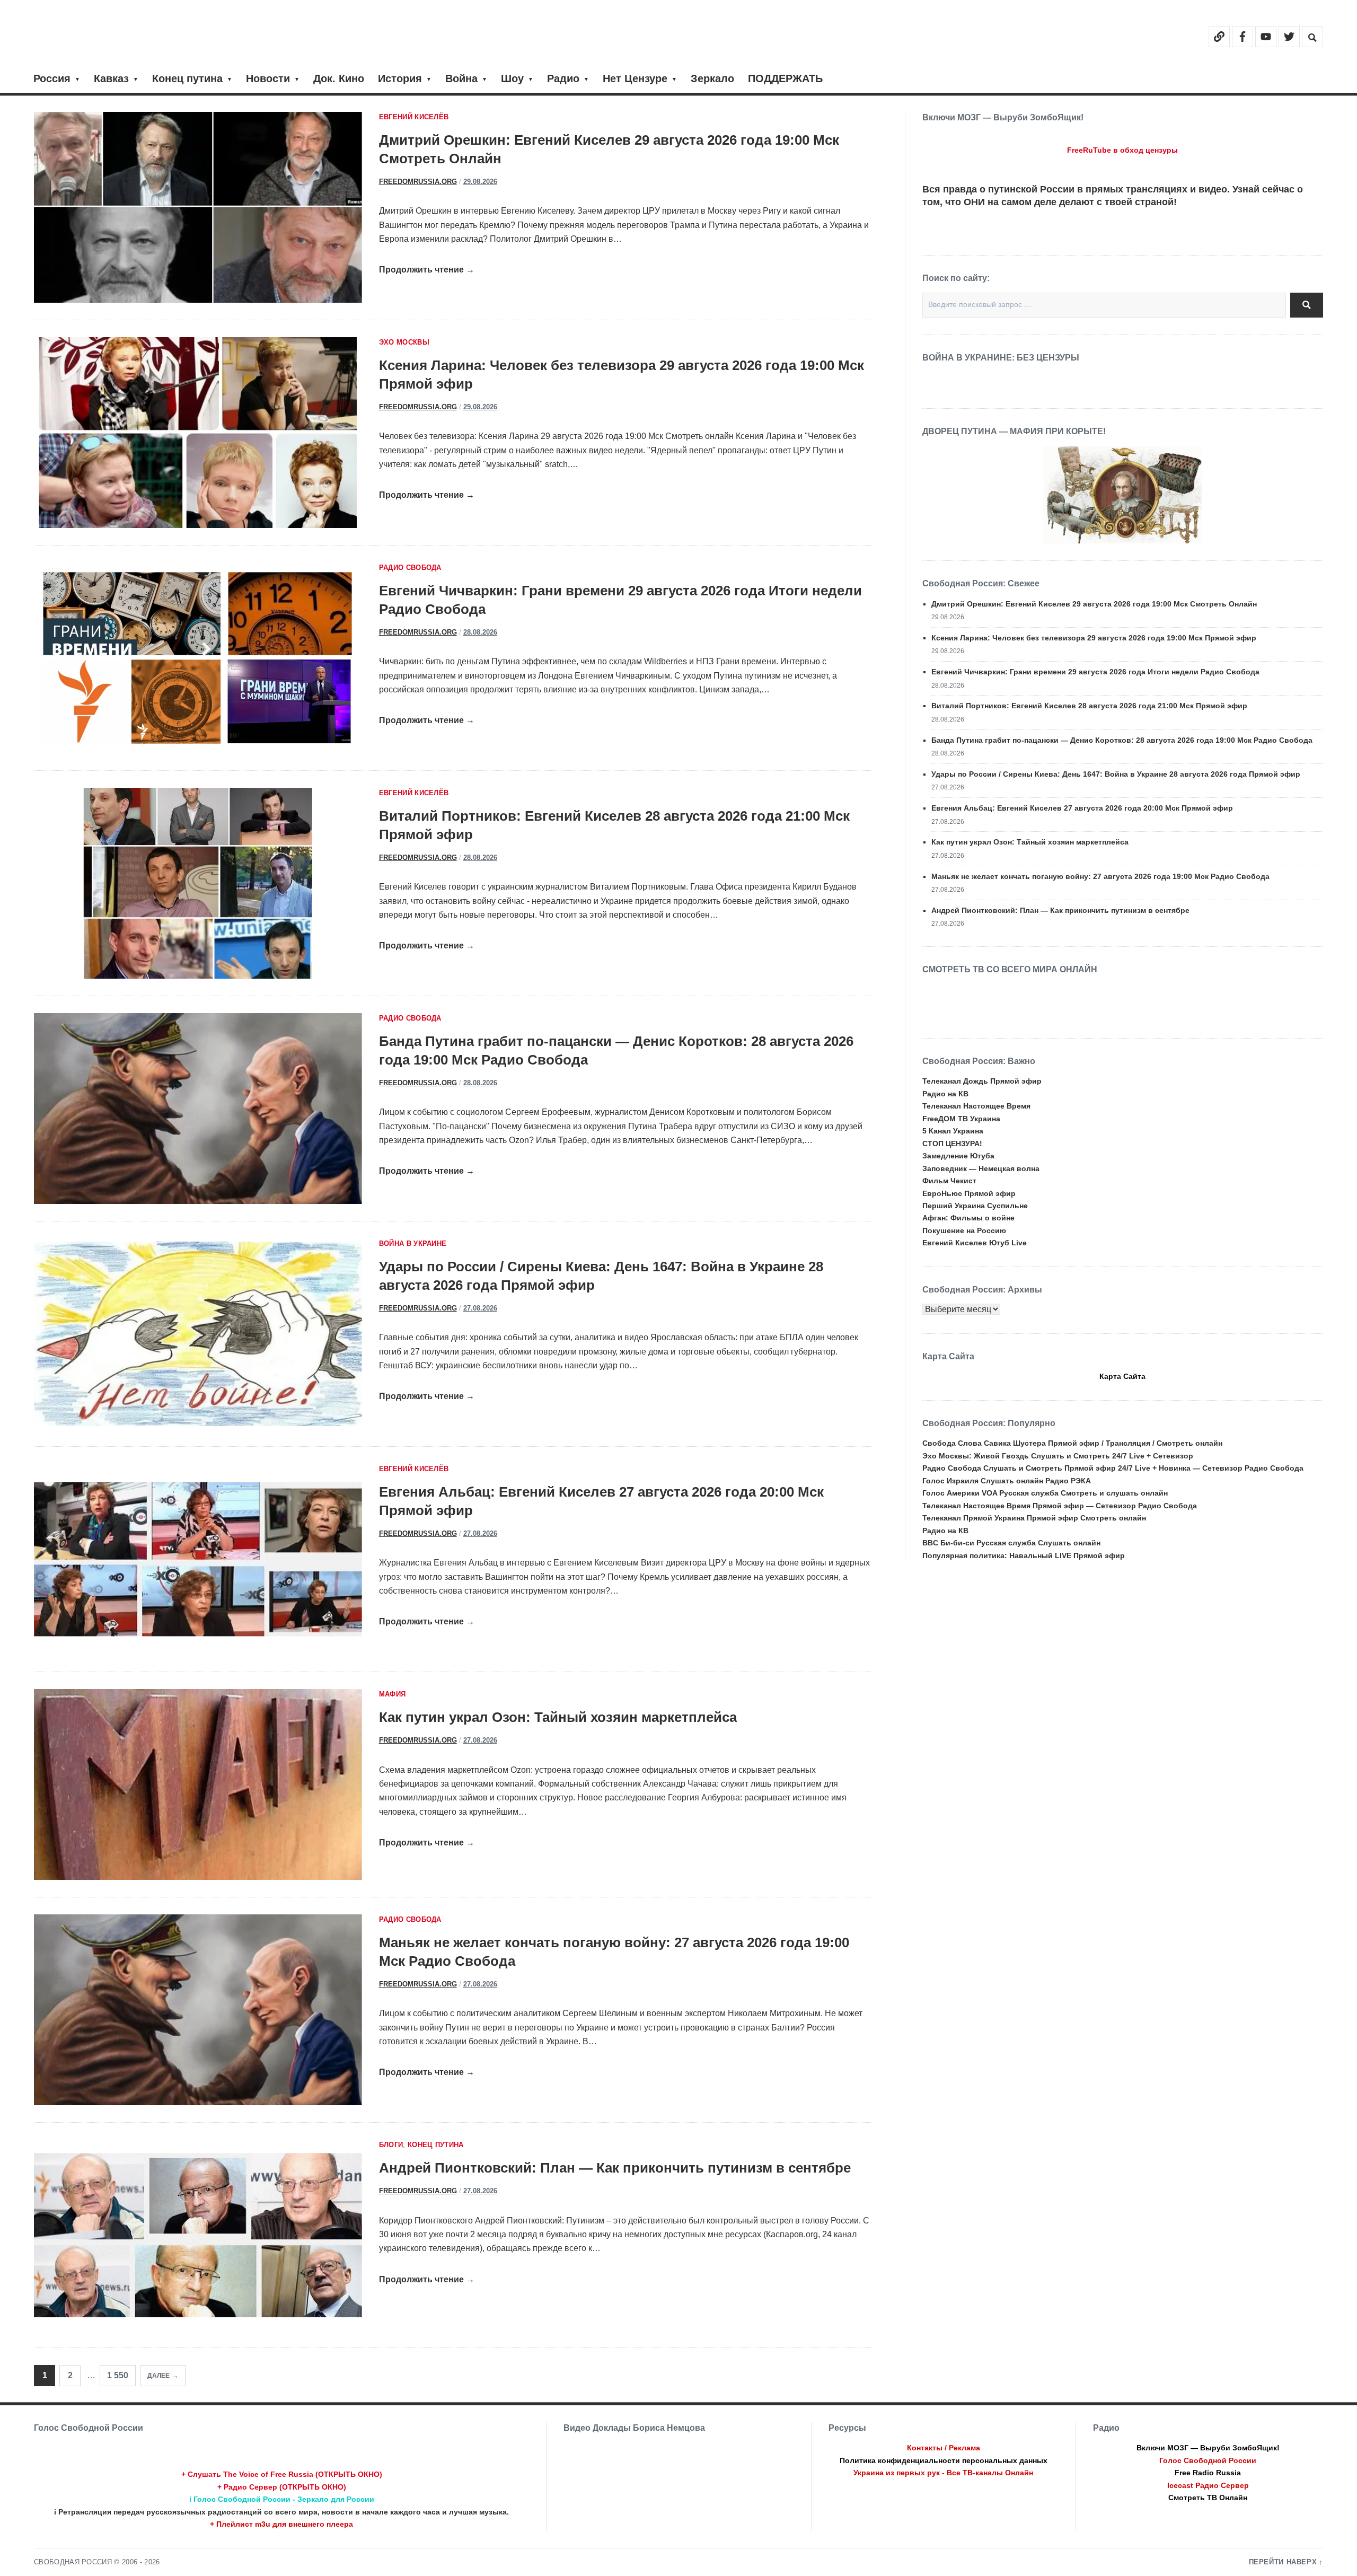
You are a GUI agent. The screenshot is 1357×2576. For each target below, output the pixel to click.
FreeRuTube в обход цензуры (1122, 150)
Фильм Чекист (949, 1181)
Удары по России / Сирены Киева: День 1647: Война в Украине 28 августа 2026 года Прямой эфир (1116, 774)
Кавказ (111, 78)
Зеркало (712, 78)
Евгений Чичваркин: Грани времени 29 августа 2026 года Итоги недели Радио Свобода (1095, 672)
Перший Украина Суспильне (975, 1206)
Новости (268, 78)
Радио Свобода (410, 568)
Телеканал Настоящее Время (976, 1106)
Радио (563, 78)
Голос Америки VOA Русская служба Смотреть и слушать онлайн (1045, 1493)
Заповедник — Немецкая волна (981, 1168)
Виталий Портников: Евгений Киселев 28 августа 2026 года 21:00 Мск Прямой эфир (1089, 706)
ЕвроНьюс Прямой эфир (969, 1193)
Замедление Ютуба (958, 1156)
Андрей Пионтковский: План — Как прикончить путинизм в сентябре (615, 2168)
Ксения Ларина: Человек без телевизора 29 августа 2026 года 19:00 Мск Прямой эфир (1094, 638)
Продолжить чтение (427, 270)
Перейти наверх (1283, 2562)
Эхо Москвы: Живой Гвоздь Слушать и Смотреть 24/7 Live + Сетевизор (1058, 1456)
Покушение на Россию (964, 1230)
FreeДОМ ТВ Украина (961, 1119)
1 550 (118, 2375)
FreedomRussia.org (418, 182)
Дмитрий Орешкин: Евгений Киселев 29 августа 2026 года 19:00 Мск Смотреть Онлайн (1094, 604)
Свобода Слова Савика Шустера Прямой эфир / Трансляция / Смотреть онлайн (1072, 1443)
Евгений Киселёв (414, 117)
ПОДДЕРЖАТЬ (785, 78)
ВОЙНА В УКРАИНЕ (413, 1244)
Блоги (391, 2145)
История (400, 78)
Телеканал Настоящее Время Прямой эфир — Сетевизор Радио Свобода (1060, 1506)
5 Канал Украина (953, 1131)
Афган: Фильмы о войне (968, 1218)
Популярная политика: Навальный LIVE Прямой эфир (1024, 1555)
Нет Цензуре (635, 78)
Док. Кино (339, 78)
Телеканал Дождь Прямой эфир (982, 1081)
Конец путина (187, 78)
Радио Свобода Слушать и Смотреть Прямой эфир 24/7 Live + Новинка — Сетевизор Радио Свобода (1113, 1468)
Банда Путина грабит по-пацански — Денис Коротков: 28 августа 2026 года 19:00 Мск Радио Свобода (1122, 740)
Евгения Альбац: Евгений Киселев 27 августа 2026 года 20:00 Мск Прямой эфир (1082, 808)
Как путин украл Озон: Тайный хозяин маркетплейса (558, 1717)
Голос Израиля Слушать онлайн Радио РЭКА (1007, 1481)
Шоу (512, 78)
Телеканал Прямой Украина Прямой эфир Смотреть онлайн (1034, 1518)
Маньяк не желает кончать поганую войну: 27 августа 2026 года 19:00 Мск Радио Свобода (1100, 876)
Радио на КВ (945, 1094)
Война (461, 78)
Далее (158, 2376)
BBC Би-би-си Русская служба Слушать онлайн (1011, 1543)
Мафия (393, 1694)
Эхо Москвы (404, 342)
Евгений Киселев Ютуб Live (975, 1243)
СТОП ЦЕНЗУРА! (952, 1144)
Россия (52, 78)
